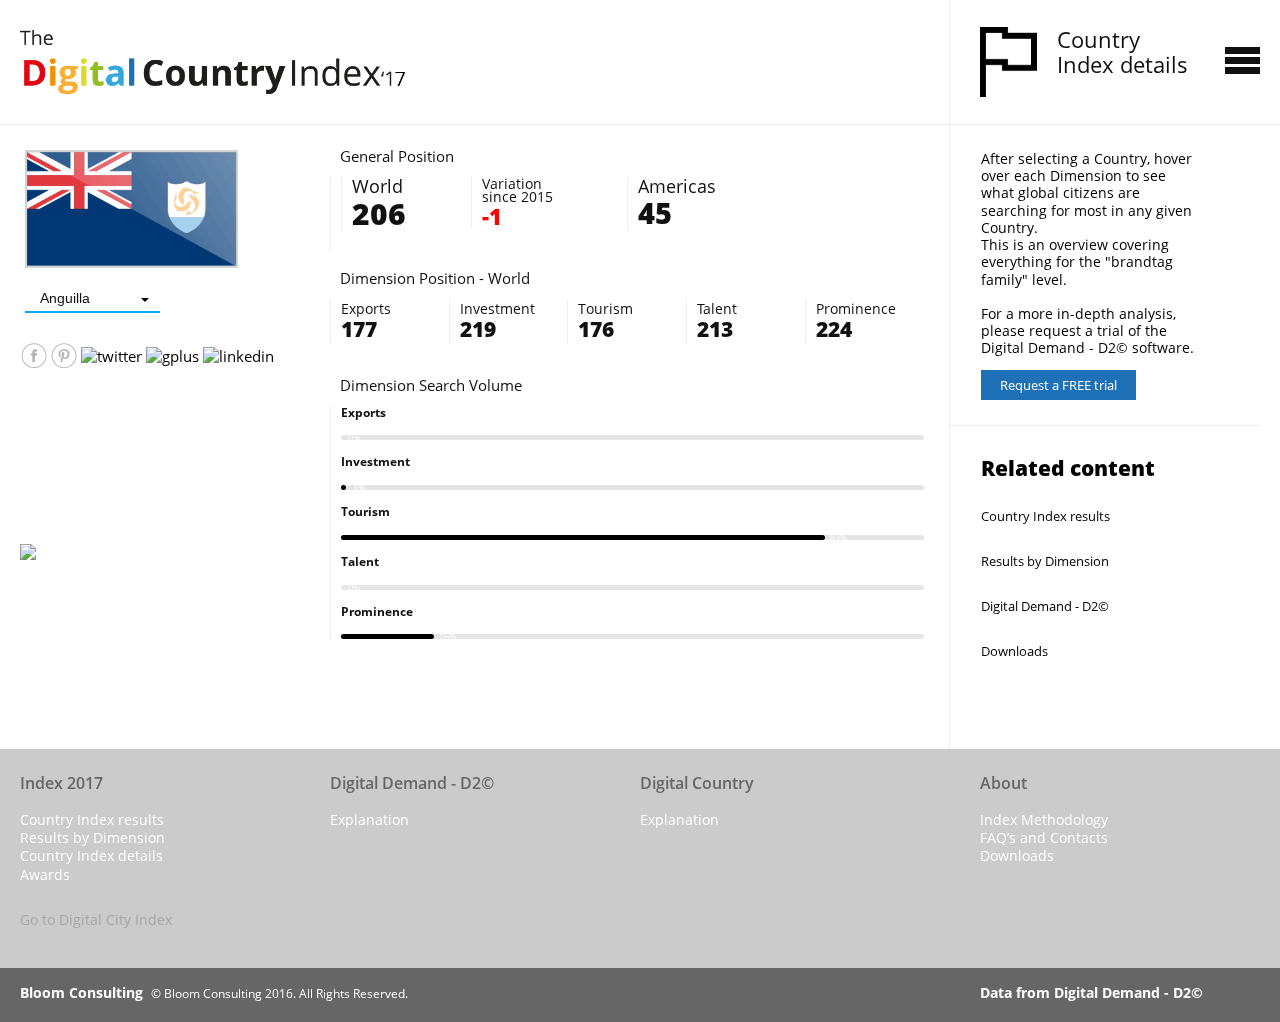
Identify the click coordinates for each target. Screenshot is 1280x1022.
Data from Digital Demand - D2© (1091, 992)
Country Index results (1045, 516)
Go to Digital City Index (96, 919)
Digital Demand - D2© (1045, 606)
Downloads (1014, 651)
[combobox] (92, 298)
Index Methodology (1044, 819)
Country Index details (91, 855)
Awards (45, 874)
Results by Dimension (1045, 561)
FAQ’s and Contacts (1044, 837)
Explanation (369, 819)
